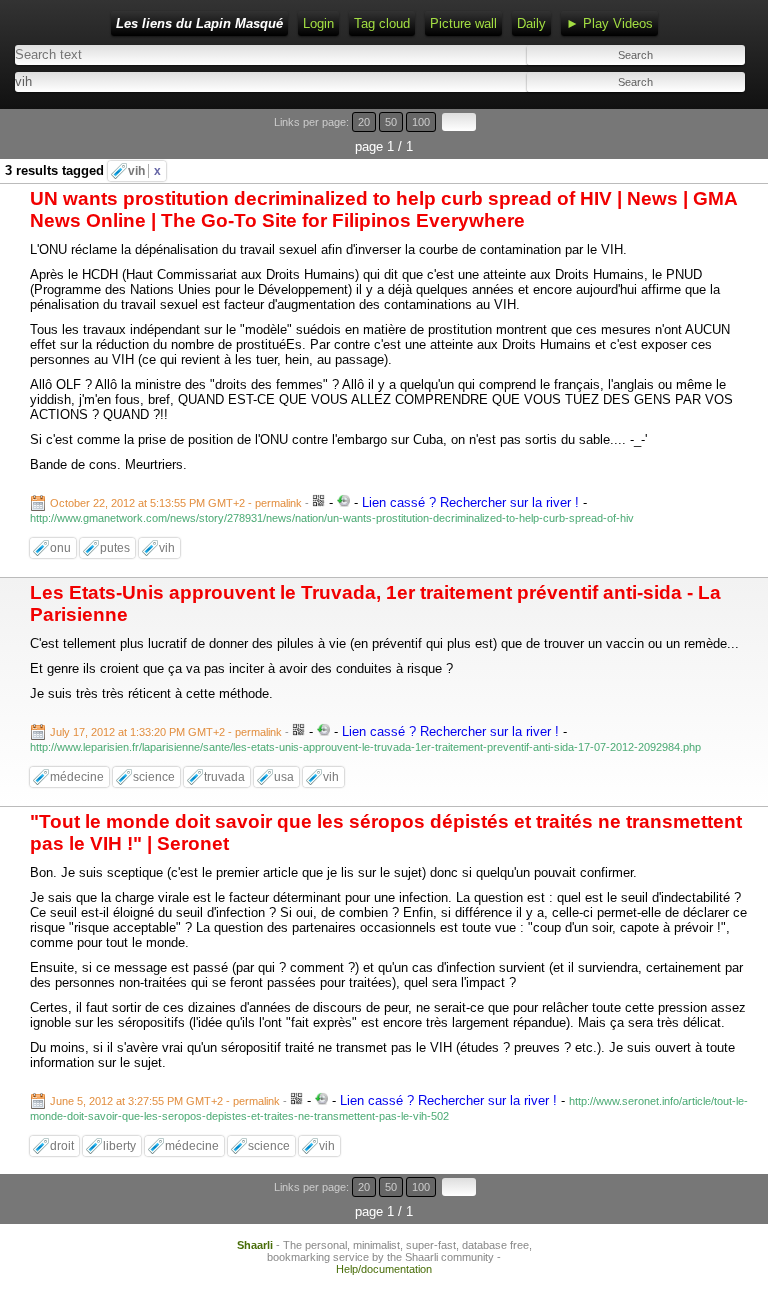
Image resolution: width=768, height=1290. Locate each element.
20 (364, 122)
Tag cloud (382, 23)
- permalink (177, 503)
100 (421, 122)
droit (62, 1146)
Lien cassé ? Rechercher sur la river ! (470, 502)
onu (60, 548)
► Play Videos (609, 23)
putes (115, 548)
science (154, 777)
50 (391, 122)
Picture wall (463, 23)
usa (284, 777)
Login (318, 23)
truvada (224, 777)
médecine (77, 777)
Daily (531, 23)
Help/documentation (384, 1269)
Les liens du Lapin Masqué (199, 23)
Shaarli (255, 1245)
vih (144, 171)
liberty (119, 1146)
